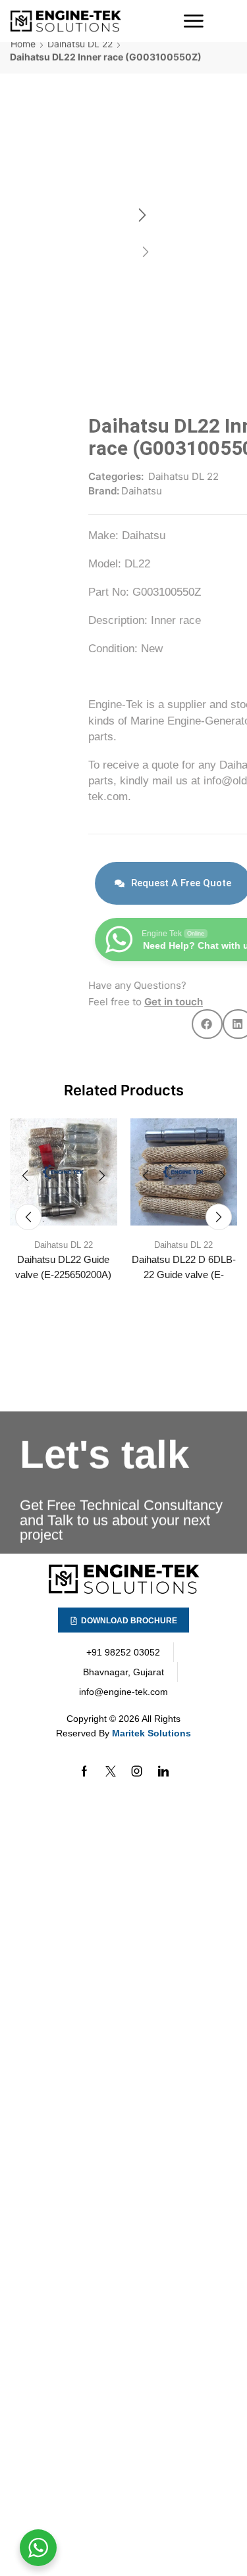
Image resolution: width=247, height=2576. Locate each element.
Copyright (87, 1719)
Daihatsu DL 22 (80, 58)
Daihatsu (63, 491)
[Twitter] (111, 1771)
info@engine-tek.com (123, 1692)
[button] (194, 21)
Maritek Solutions (151, 1733)
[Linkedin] (163, 1771)
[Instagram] (137, 1771)
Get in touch (95, 1002)
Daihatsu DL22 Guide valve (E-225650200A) (63, 1267)
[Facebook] (84, 1771)
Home (23, 58)
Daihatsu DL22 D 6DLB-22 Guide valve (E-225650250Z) (184, 1275)
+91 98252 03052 (123, 1652)
